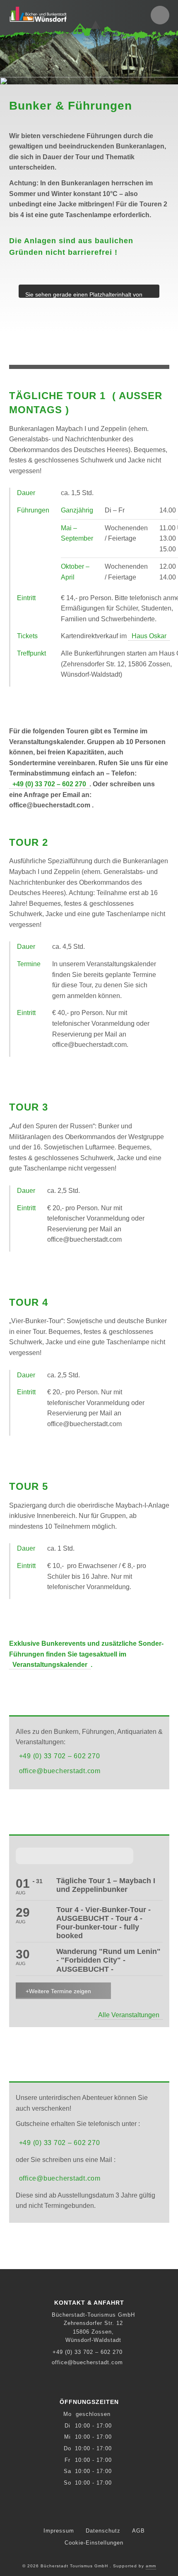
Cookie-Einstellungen (94, 2543)
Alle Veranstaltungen (129, 2015)
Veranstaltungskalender (50, 1665)
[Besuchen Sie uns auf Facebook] (89, 2512)
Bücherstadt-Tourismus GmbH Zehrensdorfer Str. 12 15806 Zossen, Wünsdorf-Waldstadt (93, 2327)
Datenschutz (103, 2531)
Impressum (59, 2531)
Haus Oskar (149, 636)
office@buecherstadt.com (60, 1771)
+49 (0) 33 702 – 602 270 (49, 784)
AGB (138, 2531)
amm (151, 2566)
